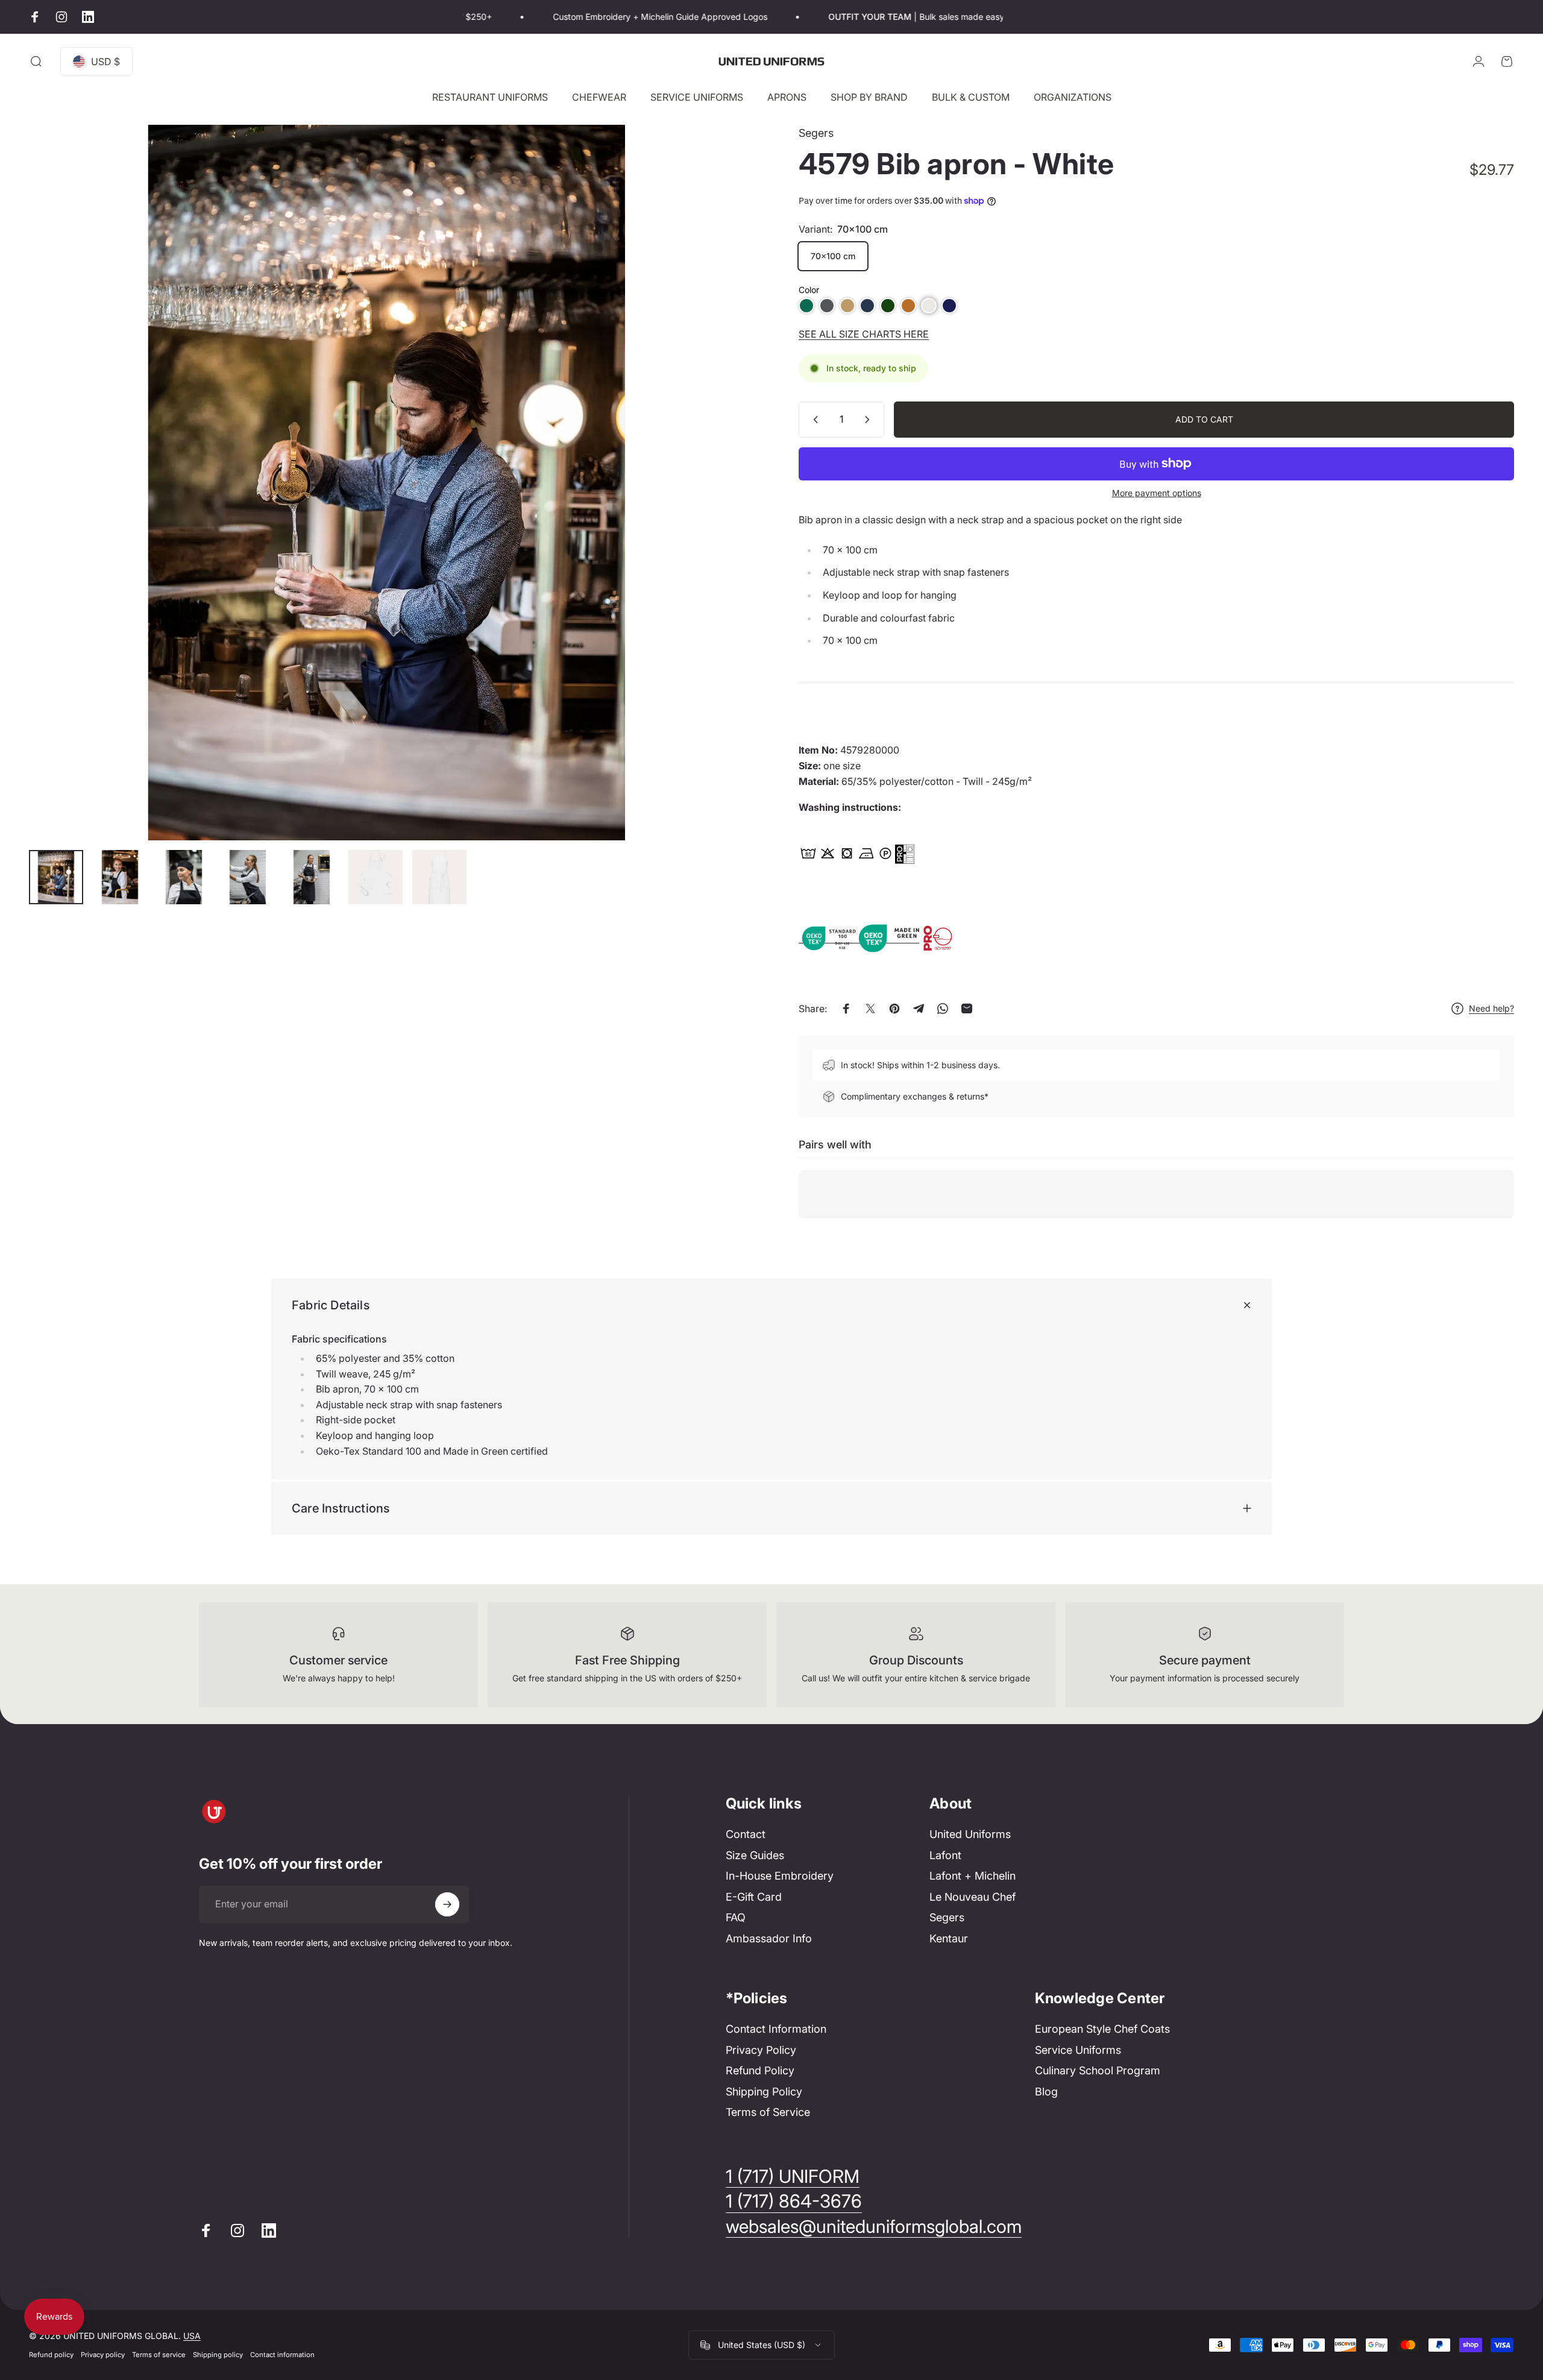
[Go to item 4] (248, 877)
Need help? (1491, 1008)
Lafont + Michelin (973, 1876)
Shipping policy (218, 2355)
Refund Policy (760, 2070)
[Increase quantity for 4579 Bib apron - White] (870, 420)
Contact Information (776, 2029)
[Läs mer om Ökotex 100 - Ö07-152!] (829, 937)
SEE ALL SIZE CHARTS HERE (864, 334)
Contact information (282, 2355)
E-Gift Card (754, 1897)
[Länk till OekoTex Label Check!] (889, 937)
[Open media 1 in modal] (387, 483)
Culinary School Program (1098, 2070)
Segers (816, 133)
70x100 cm (833, 256)
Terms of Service (768, 2112)
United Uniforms (970, 1834)
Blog (1046, 2092)
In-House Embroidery (780, 1876)
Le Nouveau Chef (973, 1897)
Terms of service (159, 2355)
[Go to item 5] (312, 877)
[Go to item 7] (439, 877)
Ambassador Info (769, 1938)
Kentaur (949, 1938)
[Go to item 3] (184, 877)
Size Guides (755, 1855)
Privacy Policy (761, 2050)
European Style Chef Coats (1102, 2029)
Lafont (945, 1855)
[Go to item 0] (56, 877)
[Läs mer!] (905, 854)
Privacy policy (103, 2355)
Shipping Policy (764, 2092)
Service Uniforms (1078, 2050)
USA (192, 2336)
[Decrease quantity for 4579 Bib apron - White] (813, 420)
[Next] (713, 512)
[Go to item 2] (120, 877)
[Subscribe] (447, 1904)
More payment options (1157, 493)
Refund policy (51, 2355)
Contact (746, 1834)
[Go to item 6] (376, 877)
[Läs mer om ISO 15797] (949, 937)
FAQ (736, 1917)
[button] (806, 306)
